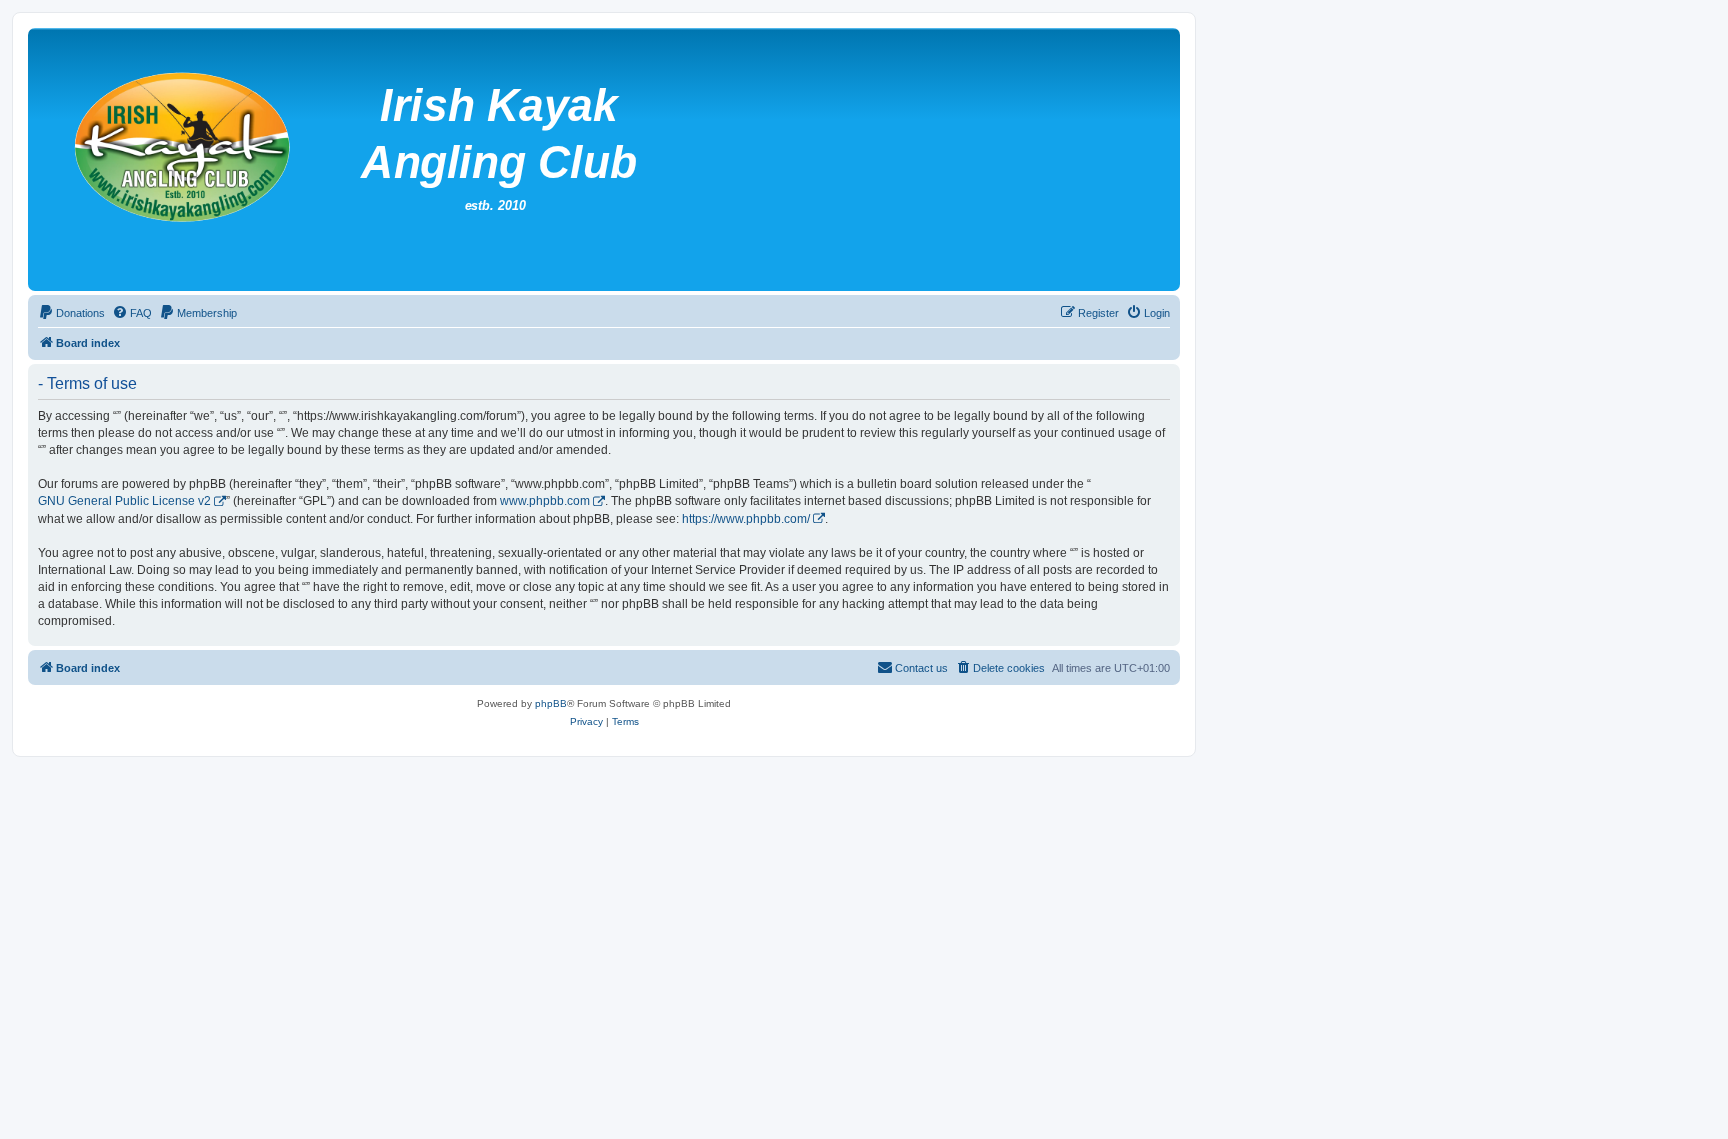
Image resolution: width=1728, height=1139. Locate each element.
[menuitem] (71, 313)
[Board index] (519, 159)
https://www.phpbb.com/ (746, 519)
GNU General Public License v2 (124, 501)
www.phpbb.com (545, 501)
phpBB (551, 703)
